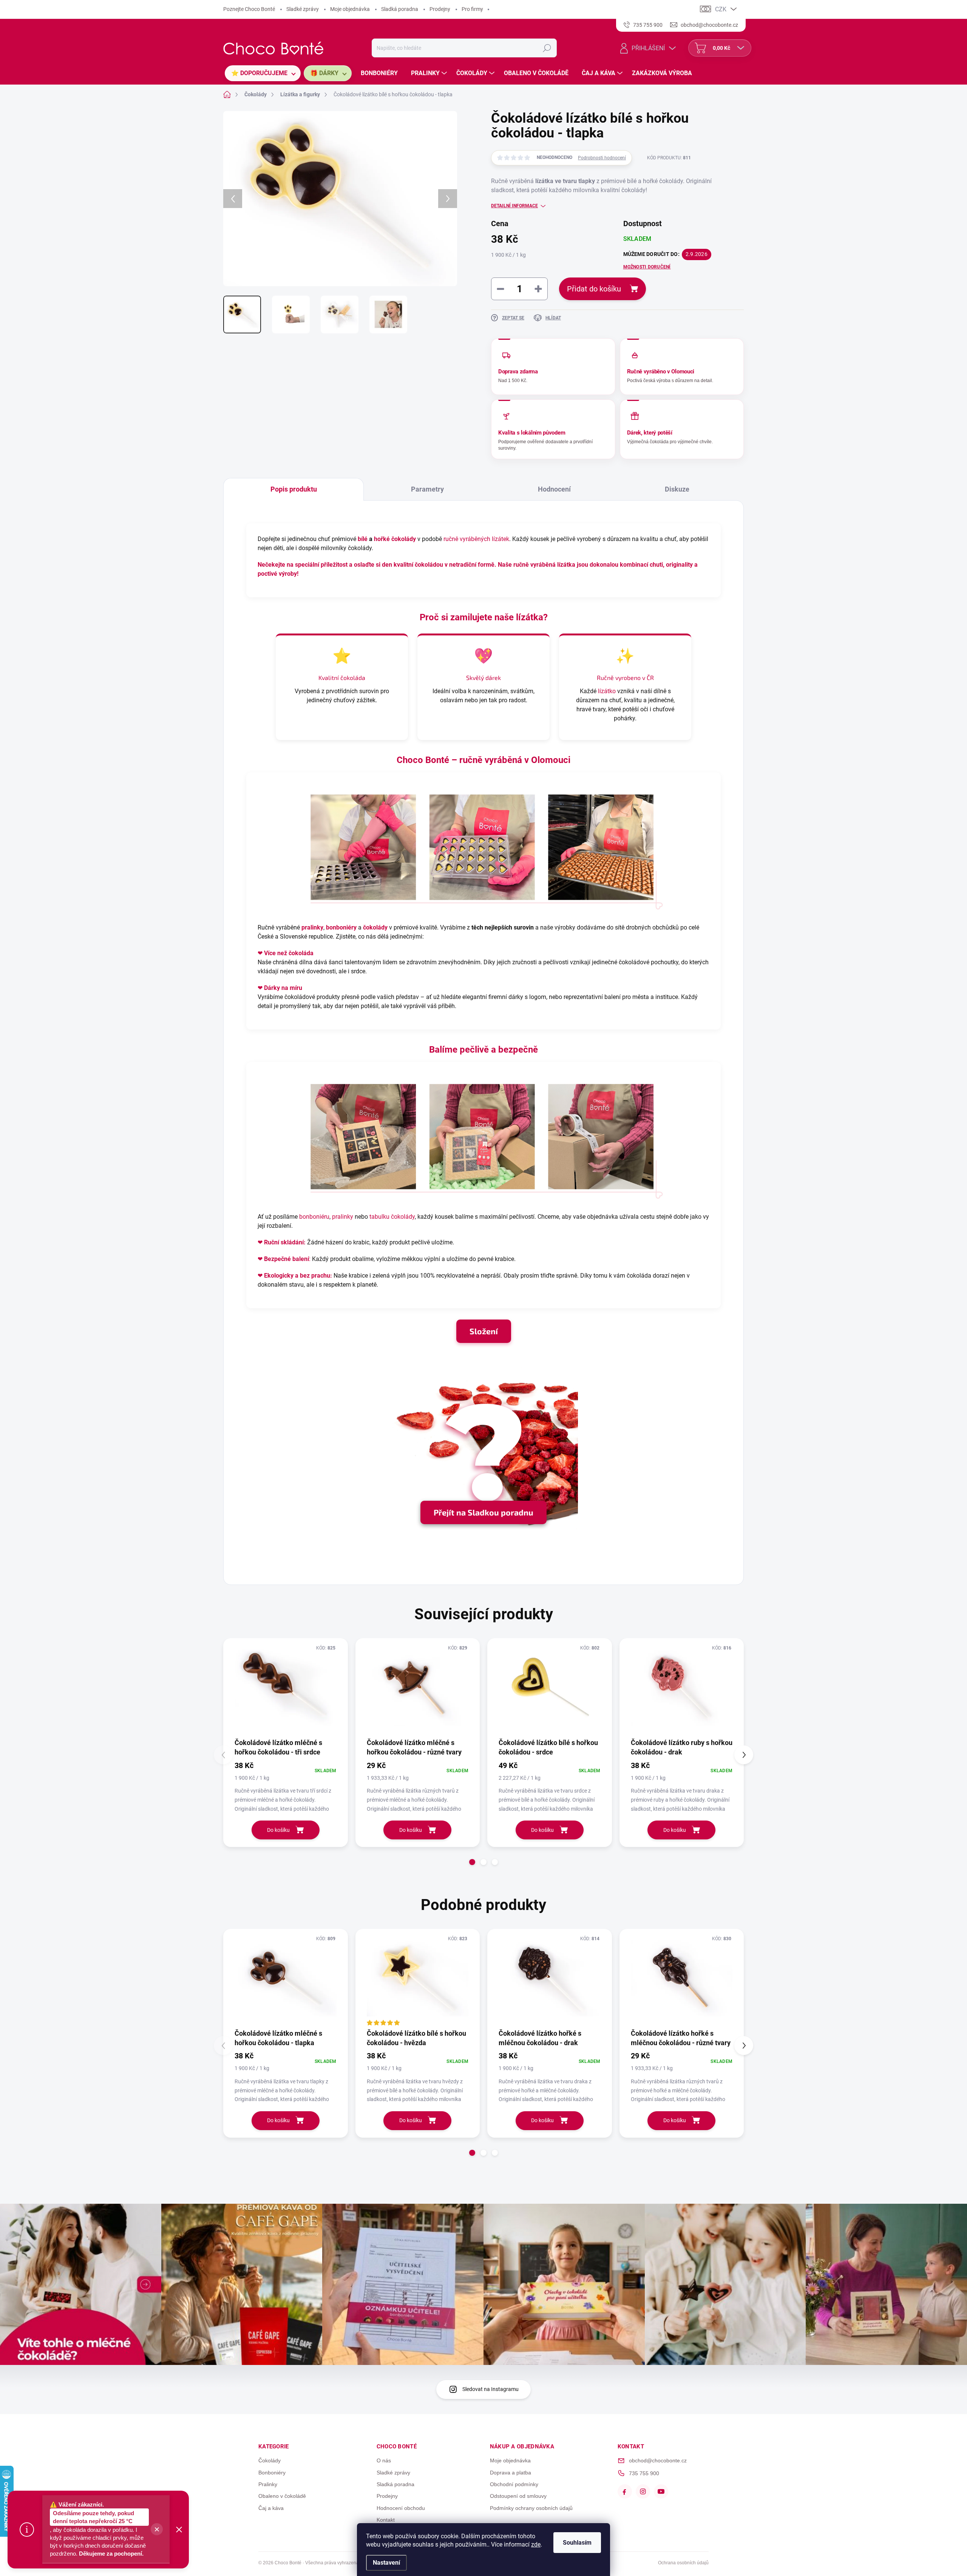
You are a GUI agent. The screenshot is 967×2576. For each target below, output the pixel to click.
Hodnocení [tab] (554, 489)
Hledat (547, 48)
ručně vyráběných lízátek (476, 539)
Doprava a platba (511, 2473)
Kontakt (386, 2520)
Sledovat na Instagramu (490, 2389)
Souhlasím (577, 2543)
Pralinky (268, 2484)
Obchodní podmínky (514, 2484)
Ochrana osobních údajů (683, 2563)
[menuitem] (263, 73)
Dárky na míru (283, 988)
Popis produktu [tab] (294, 489)
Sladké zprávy (303, 9)
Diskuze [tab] (677, 489)
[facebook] (625, 2491)
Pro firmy (472, 9)
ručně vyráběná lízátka (544, 565)
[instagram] (643, 2491)
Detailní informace (514, 206)
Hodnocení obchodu (401, 2508)
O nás (384, 2460)
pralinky (312, 927)
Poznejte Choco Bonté (249, 9)
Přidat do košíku (594, 289)
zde (536, 2544)
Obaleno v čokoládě (282, 2496)
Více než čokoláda (289, 953)
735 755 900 (644, 2473)
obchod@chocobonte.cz (658, 2460)
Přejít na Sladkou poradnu (483, 1512)
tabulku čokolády (392, 1217)
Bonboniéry (272, 2473)
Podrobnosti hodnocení (602, 158)
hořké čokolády (395, 539)
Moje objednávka (350, 9)
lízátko (607, 691)
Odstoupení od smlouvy (518, 2496)
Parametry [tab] (427, 489)
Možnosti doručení (647, 267)
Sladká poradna (400, 9)
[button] (472, 1862)
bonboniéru (314, 1217)
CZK (721, 9)
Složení (484, 1331)
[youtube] (661, 2491)
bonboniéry (341, 927)
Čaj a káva (271, 2508)
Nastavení (386, 2563)
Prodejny (440, 9)
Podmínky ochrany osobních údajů (531, 2508)
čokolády (375, 927)
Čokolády (270, 2460)
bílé (363, 539)
